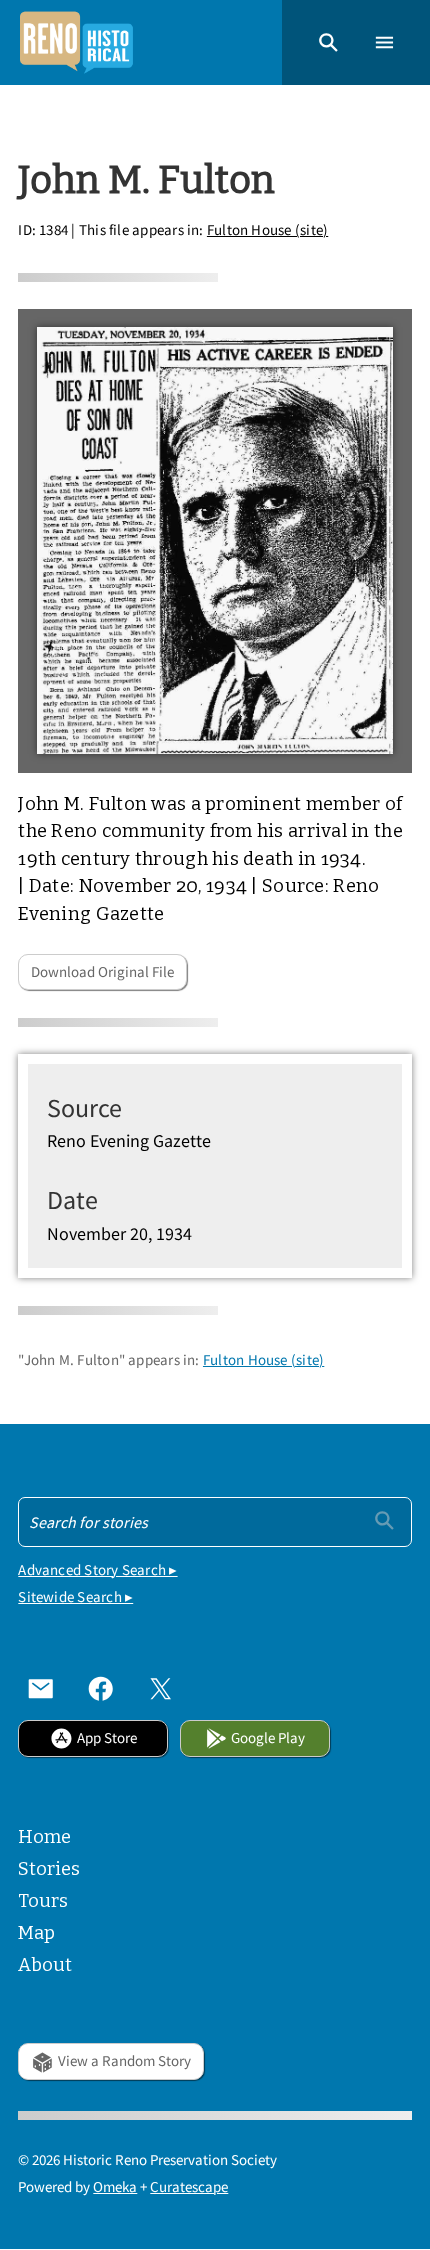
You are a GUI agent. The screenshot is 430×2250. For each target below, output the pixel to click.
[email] (41, 1688)
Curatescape (189, 2186)
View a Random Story (124, 2060)
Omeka (115, 2186)
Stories (49, 1869)
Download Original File (102, 971)
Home (44, 1837)
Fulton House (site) (267, 229)
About (45, 1965)
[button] (328, 42)
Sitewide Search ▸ (75, 1596)
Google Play (268, 1737)
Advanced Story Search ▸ (97, 1569)
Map (36, 1933)
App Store (107, 1737)
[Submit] (384, 1520)
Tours (43, 1901)
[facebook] (101, 1688)
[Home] (76, 42)
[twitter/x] (161, 1688)
